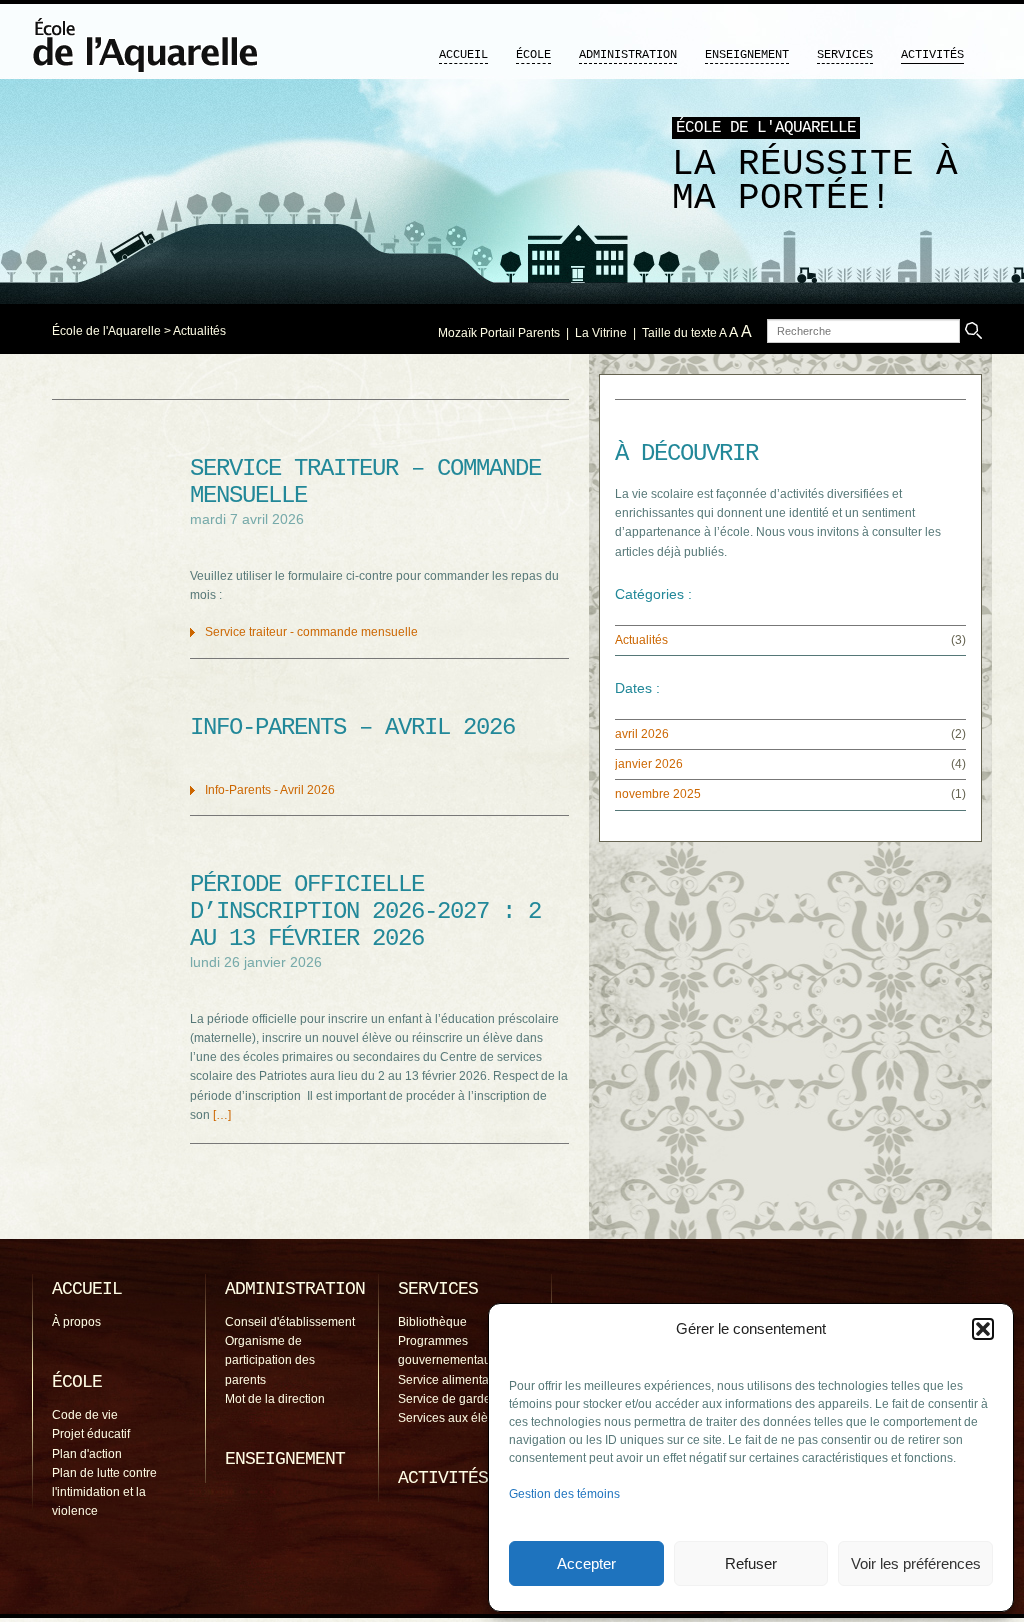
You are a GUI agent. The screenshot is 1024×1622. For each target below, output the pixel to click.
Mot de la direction (275, 1399)
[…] (222, 1115)
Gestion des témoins (564, 1494)
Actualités (199, 331)
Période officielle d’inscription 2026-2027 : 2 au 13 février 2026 (365, 911)
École (533, 55)
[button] (983, 1329)
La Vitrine (601, 333)
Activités (932, 55)
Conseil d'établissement (290, 1322)
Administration (628, 55)
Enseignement (747, 55)
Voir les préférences (916, 1563)
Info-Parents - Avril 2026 (270, 790)
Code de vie (85, 1415)
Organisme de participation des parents (270, 1360)
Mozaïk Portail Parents (499, 333)
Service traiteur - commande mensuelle (311, 632)
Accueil (463, 55)
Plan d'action (87, 1454)
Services (845, 55)
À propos (76, 1322)
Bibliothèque (432, 1322)
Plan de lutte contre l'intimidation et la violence (104, 1492)
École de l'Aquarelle (106, 331)
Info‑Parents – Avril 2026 (352, 727)
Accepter (586, 1563)
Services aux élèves (452, 1418)
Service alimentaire (450, 1380)
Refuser (751, 1563)
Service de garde (444, 1399)
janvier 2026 (649, 764)
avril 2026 (642, 734)
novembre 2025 (658, 794)
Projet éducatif (91, 1434)
